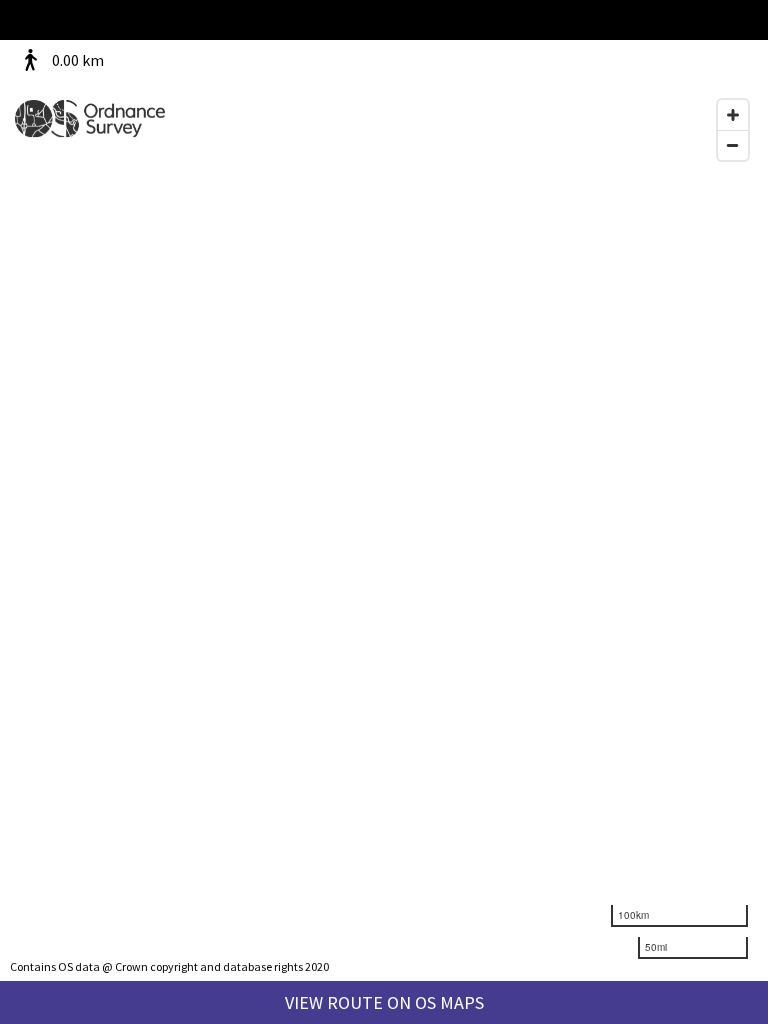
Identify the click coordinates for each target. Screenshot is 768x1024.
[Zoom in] (733, 115)
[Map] (384, 512)
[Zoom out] (733, 145)
